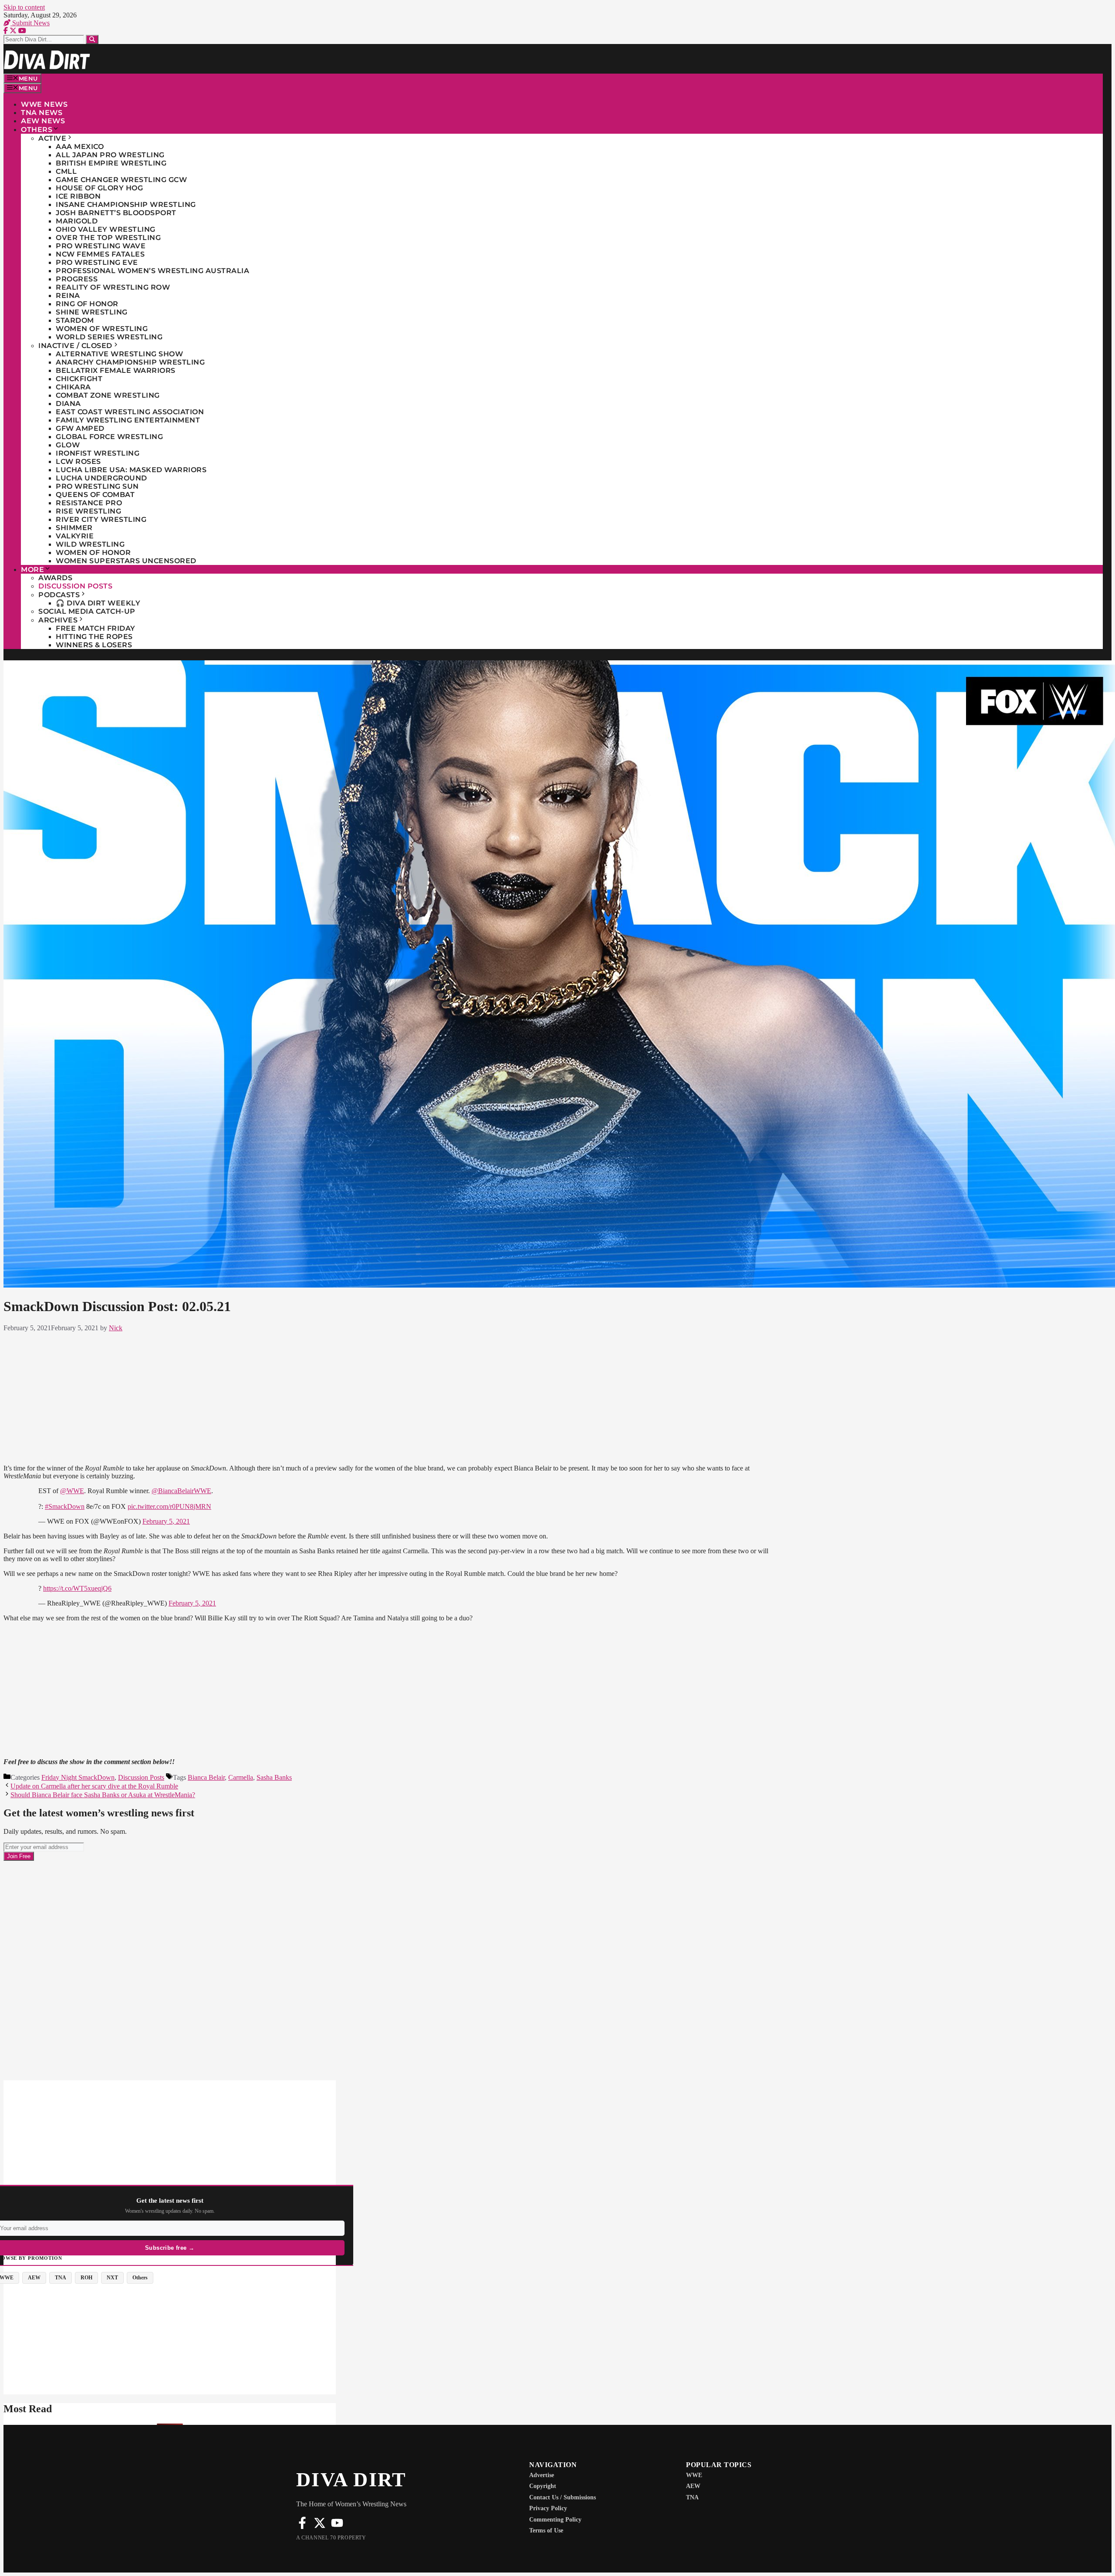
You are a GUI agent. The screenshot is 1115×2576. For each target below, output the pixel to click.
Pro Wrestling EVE (97, 262)
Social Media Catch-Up (87, 611)
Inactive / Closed (75, 346)
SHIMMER (74, 528)
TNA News (42, 113)
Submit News (30, 23)
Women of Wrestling (102, 329)
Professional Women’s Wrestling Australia (152, 271)
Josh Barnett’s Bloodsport (116, 213)
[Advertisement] (391, 1396)
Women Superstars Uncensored (126, 561)
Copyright (543, 2486)
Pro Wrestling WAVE (101, 246)
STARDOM (75, 320)
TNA (692, 2497)
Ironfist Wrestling (98, 453)
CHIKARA (73, 387)
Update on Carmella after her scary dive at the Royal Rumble (94, 1786)
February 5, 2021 (166, 1521)
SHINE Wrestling (92, 312)
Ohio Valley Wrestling (106, 229)
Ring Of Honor (87, 304)
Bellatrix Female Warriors (116, 370)
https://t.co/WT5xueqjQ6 (77, 1588)
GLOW (68, 445)
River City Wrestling (101, 519)
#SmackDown (65, 1506)
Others (37, 130)
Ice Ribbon (78, 196)
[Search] (92, 39)
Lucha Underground (101, 478)
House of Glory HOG (99, 188)
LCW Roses (78, 461)
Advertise (542, 2475)
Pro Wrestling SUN (97, 486)
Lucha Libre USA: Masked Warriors (131, 470)
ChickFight (79, 379)
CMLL (66, 171)
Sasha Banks (274, 1777)
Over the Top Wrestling (108, 238)
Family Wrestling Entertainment (128, 420)
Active (52, 138)
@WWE (72, 1491)
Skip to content (24, 7)
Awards (55, 578)
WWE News (44, 104)
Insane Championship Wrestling (126, 205)
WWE (694, 2475)
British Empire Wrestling (111, 163)
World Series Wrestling (109, 337)
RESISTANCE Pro (89, 503)
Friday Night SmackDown (78, 1777)
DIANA (68, 404)
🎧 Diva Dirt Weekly (98, 603)
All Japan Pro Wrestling (110, 155)
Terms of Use (546, 2530)
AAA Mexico (80, 147)
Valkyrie (75, 536)
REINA (68, 296)
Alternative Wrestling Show (119, 354)
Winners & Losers (94, 645)
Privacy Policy (548, 2508)
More (32, 570)
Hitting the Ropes (94, 637)
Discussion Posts (75, 586)
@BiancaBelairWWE (181, 1491)
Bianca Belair (206, 1777)
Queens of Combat (95, 495)
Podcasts (59, 595)
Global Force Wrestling (109, 437)
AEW (693, 2486)
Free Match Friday (96, 628)
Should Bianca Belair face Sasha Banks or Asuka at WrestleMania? (103, 1795)
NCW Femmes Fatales (100, 254)
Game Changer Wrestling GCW (121, 180)
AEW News (43, 121)
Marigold (77, 221)
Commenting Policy (555, 2520)
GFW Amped (80, 428)
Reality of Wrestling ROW (113, 287)
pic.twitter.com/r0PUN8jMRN (169, 1506)
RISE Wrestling (88, 511)
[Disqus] (391, 1970)
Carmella (241, 1777)
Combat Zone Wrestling (108, 395)
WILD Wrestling (90, 544)
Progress (77, 279)
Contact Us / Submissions (563, 2497)
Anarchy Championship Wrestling (130, 362)
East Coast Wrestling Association (130, 412)
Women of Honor (93, 553)
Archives (58, 620)
